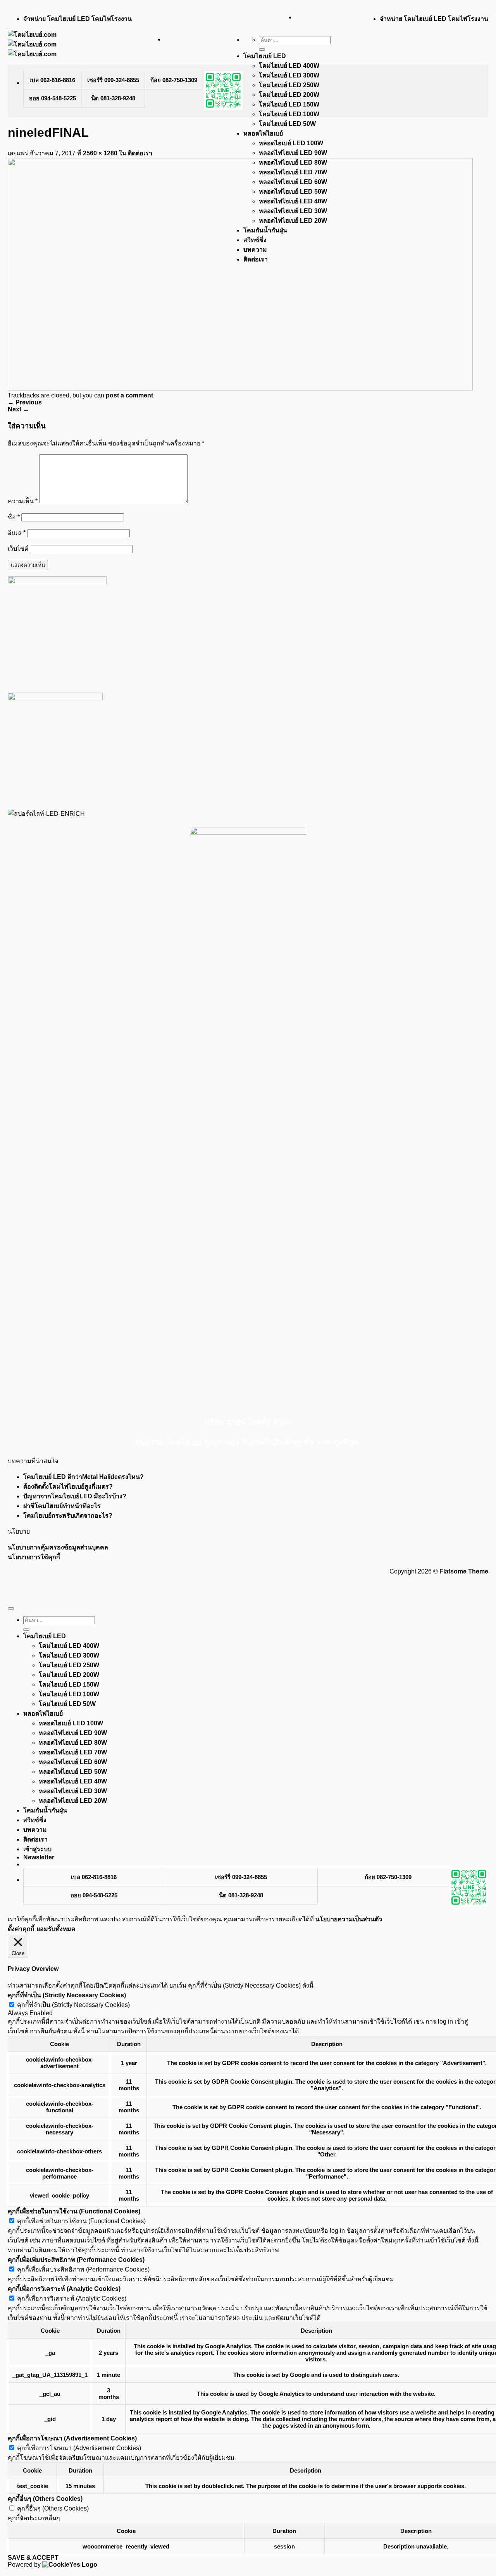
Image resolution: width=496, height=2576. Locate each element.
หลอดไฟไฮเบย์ (263, 133)
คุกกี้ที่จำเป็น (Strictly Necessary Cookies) (73, 2005)
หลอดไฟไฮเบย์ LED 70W (73, 1752)
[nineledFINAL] (240, 388)
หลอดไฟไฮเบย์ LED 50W (73, 1772)
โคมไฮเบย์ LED (265, 56)
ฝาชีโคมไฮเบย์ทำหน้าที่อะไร (62, 1506)
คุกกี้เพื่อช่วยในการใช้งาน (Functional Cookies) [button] (74, 2211)
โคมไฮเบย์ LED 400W (289, 66)
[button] (39, 1857)
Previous (25, 402)
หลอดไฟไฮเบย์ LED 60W (73, 1762)
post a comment (129, 395)
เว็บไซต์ (18, 549)
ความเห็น (23, 501)
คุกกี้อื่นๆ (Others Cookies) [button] (45, 2499)
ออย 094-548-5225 (53, 98)
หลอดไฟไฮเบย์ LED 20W (73, 1801)
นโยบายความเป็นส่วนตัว (349, 1919)
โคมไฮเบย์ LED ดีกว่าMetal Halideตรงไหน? (84, 1477)
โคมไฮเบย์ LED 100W (289, 114)
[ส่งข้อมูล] (262, 50)
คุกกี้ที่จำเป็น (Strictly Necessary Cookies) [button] (67, 1995)
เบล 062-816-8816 (52, 80)
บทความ (35, 1830)
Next (18, 409)
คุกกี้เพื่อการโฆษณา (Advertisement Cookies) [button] (72, 2438)
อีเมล (17, 533)
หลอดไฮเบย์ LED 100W (291, 143)
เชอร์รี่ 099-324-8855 (113, 80)
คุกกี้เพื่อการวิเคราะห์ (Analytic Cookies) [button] (64, 2289)
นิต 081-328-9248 (113, 98)
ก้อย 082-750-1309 (174, 80)
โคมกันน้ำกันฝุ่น (45, 1810)
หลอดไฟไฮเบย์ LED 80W (73, 1743)
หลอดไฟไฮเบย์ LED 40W (73, 1781)
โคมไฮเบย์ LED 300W (289, 75)
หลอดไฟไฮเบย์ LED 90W (293, 153)
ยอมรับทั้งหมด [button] (56, 1929)
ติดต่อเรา (140, 153)
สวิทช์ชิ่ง (35, 1820)
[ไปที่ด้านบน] (11, 1608)
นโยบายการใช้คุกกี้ (34, 1557)
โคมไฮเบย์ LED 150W (289, 104)
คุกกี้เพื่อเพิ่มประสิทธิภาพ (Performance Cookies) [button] (76, 2260)
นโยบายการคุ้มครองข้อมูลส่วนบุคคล (58, 1547)
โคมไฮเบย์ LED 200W (289, 95)
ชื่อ (14, 517)
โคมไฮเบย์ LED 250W (289, 85)
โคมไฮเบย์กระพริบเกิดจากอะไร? (68, 1516)
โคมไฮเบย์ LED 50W (287, 124)
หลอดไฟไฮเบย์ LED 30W (73, 1791)
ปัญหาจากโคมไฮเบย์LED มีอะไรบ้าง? (75, 1496)
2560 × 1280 (100, 153)
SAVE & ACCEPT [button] (33, 2558)
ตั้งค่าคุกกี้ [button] (21, 1929)
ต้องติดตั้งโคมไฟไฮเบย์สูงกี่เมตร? (68, 1487)
